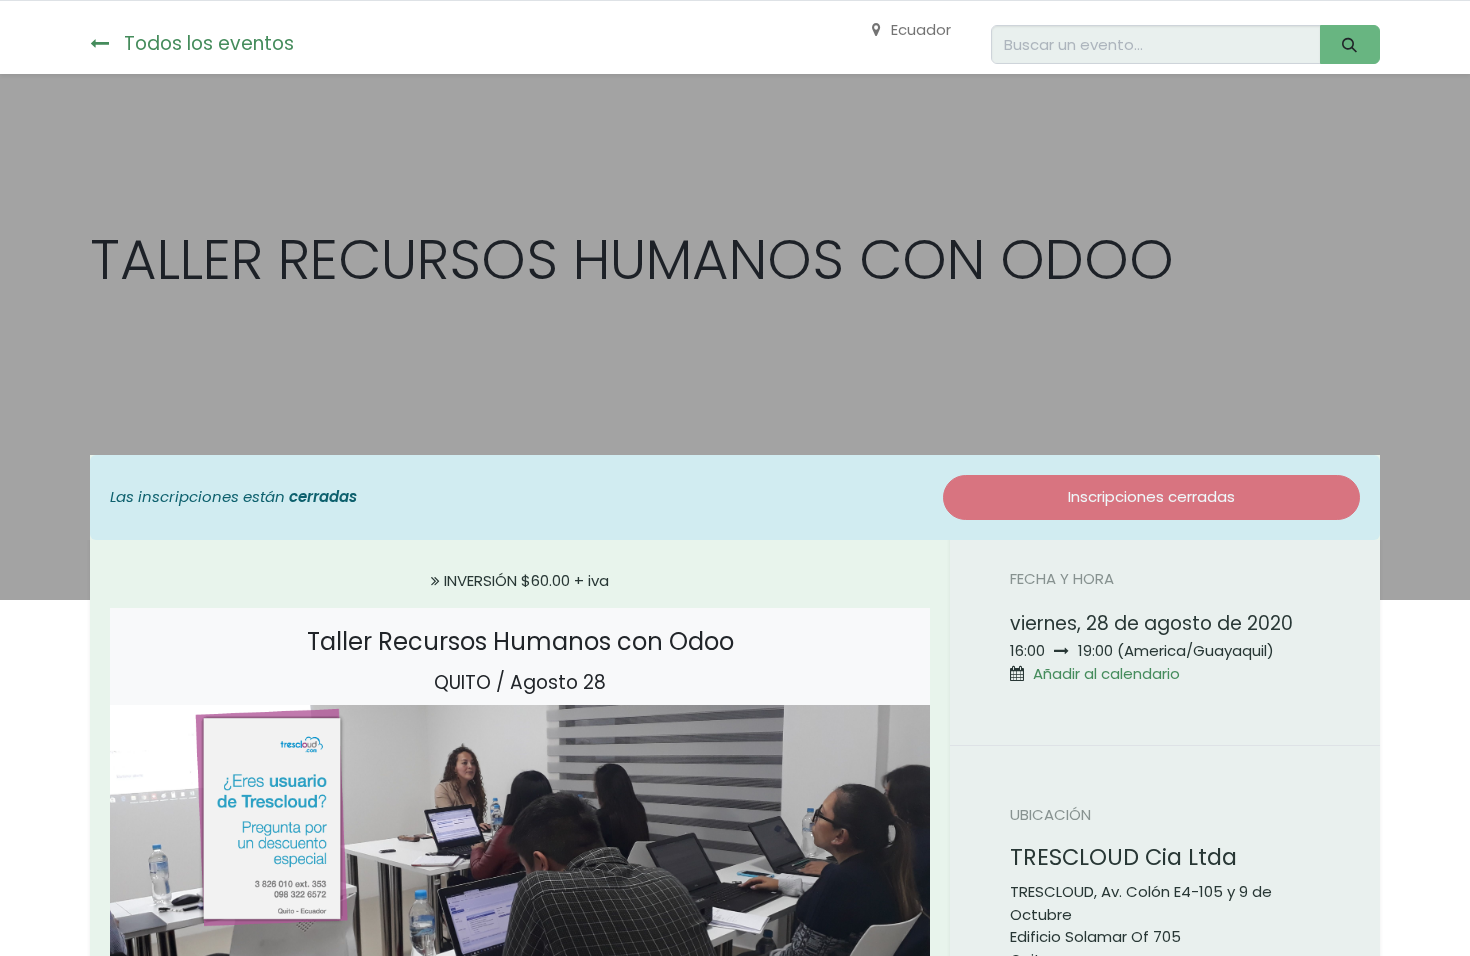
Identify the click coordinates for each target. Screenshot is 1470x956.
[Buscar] (1350, 44)
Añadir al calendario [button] (1106, 673)
